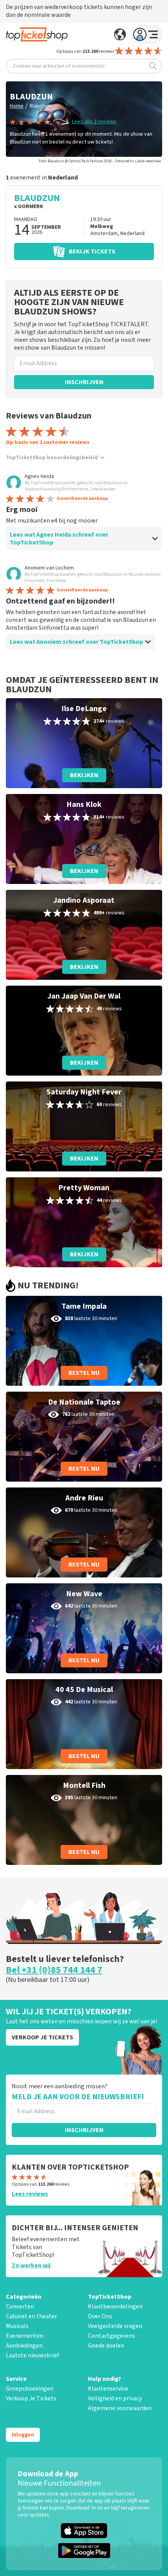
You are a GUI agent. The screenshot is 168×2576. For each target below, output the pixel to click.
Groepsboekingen (30, 2389)
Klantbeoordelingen (115, 2307)
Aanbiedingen (24, 2346)
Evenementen (25, 2336)
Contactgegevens (112, 2336)
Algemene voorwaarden (120, 2408)
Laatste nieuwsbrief (32, 2355)
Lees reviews (30, 2194)
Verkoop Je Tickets (31, 2398)
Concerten (20, 2307)
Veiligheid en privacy (115, 2398)
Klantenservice (108, 2389)
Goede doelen (106, 2346)
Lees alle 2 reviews (94, 122)
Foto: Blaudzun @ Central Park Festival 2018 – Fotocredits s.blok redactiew (100, 161)
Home (17, 106)
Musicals (17, 2326)
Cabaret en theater (31, 2316)
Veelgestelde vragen (115, 2326)
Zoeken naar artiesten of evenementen (59, 66)
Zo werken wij (31, 2265)
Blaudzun (40, 106)
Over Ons (100, 2316)
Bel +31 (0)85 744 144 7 (54, 1970)
